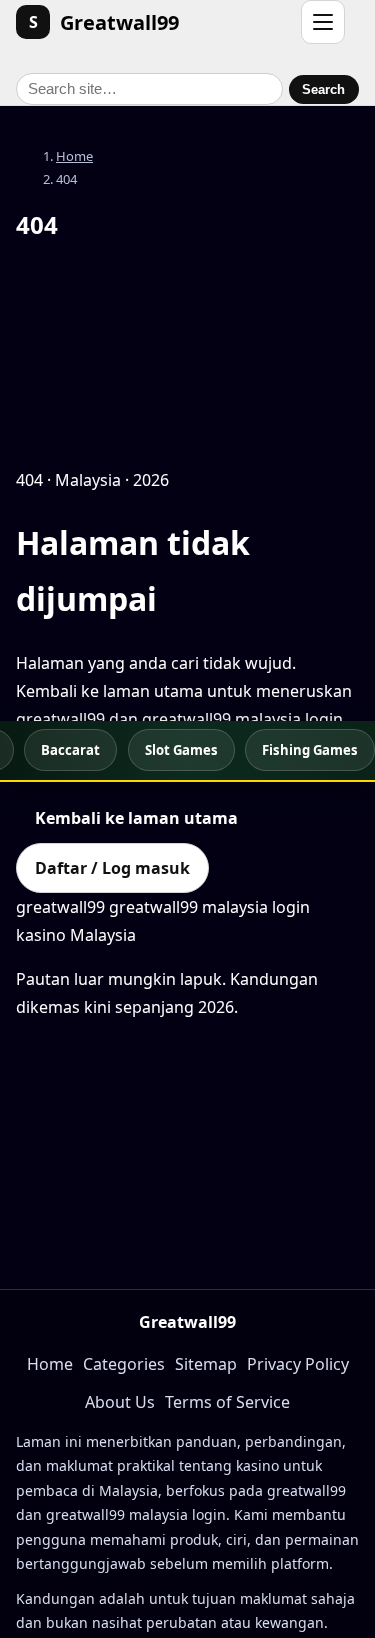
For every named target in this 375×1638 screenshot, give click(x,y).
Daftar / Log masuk (112, 868)
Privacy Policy (298, 1364)
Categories (124, 1364)
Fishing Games (310, 750)
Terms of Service (227, 1402)
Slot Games (181, 750)
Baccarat (70, 750)
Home (74, 156)
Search (323, 89)
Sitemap (206, 1364)
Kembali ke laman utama (136, 818)
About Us (120, 1402)
